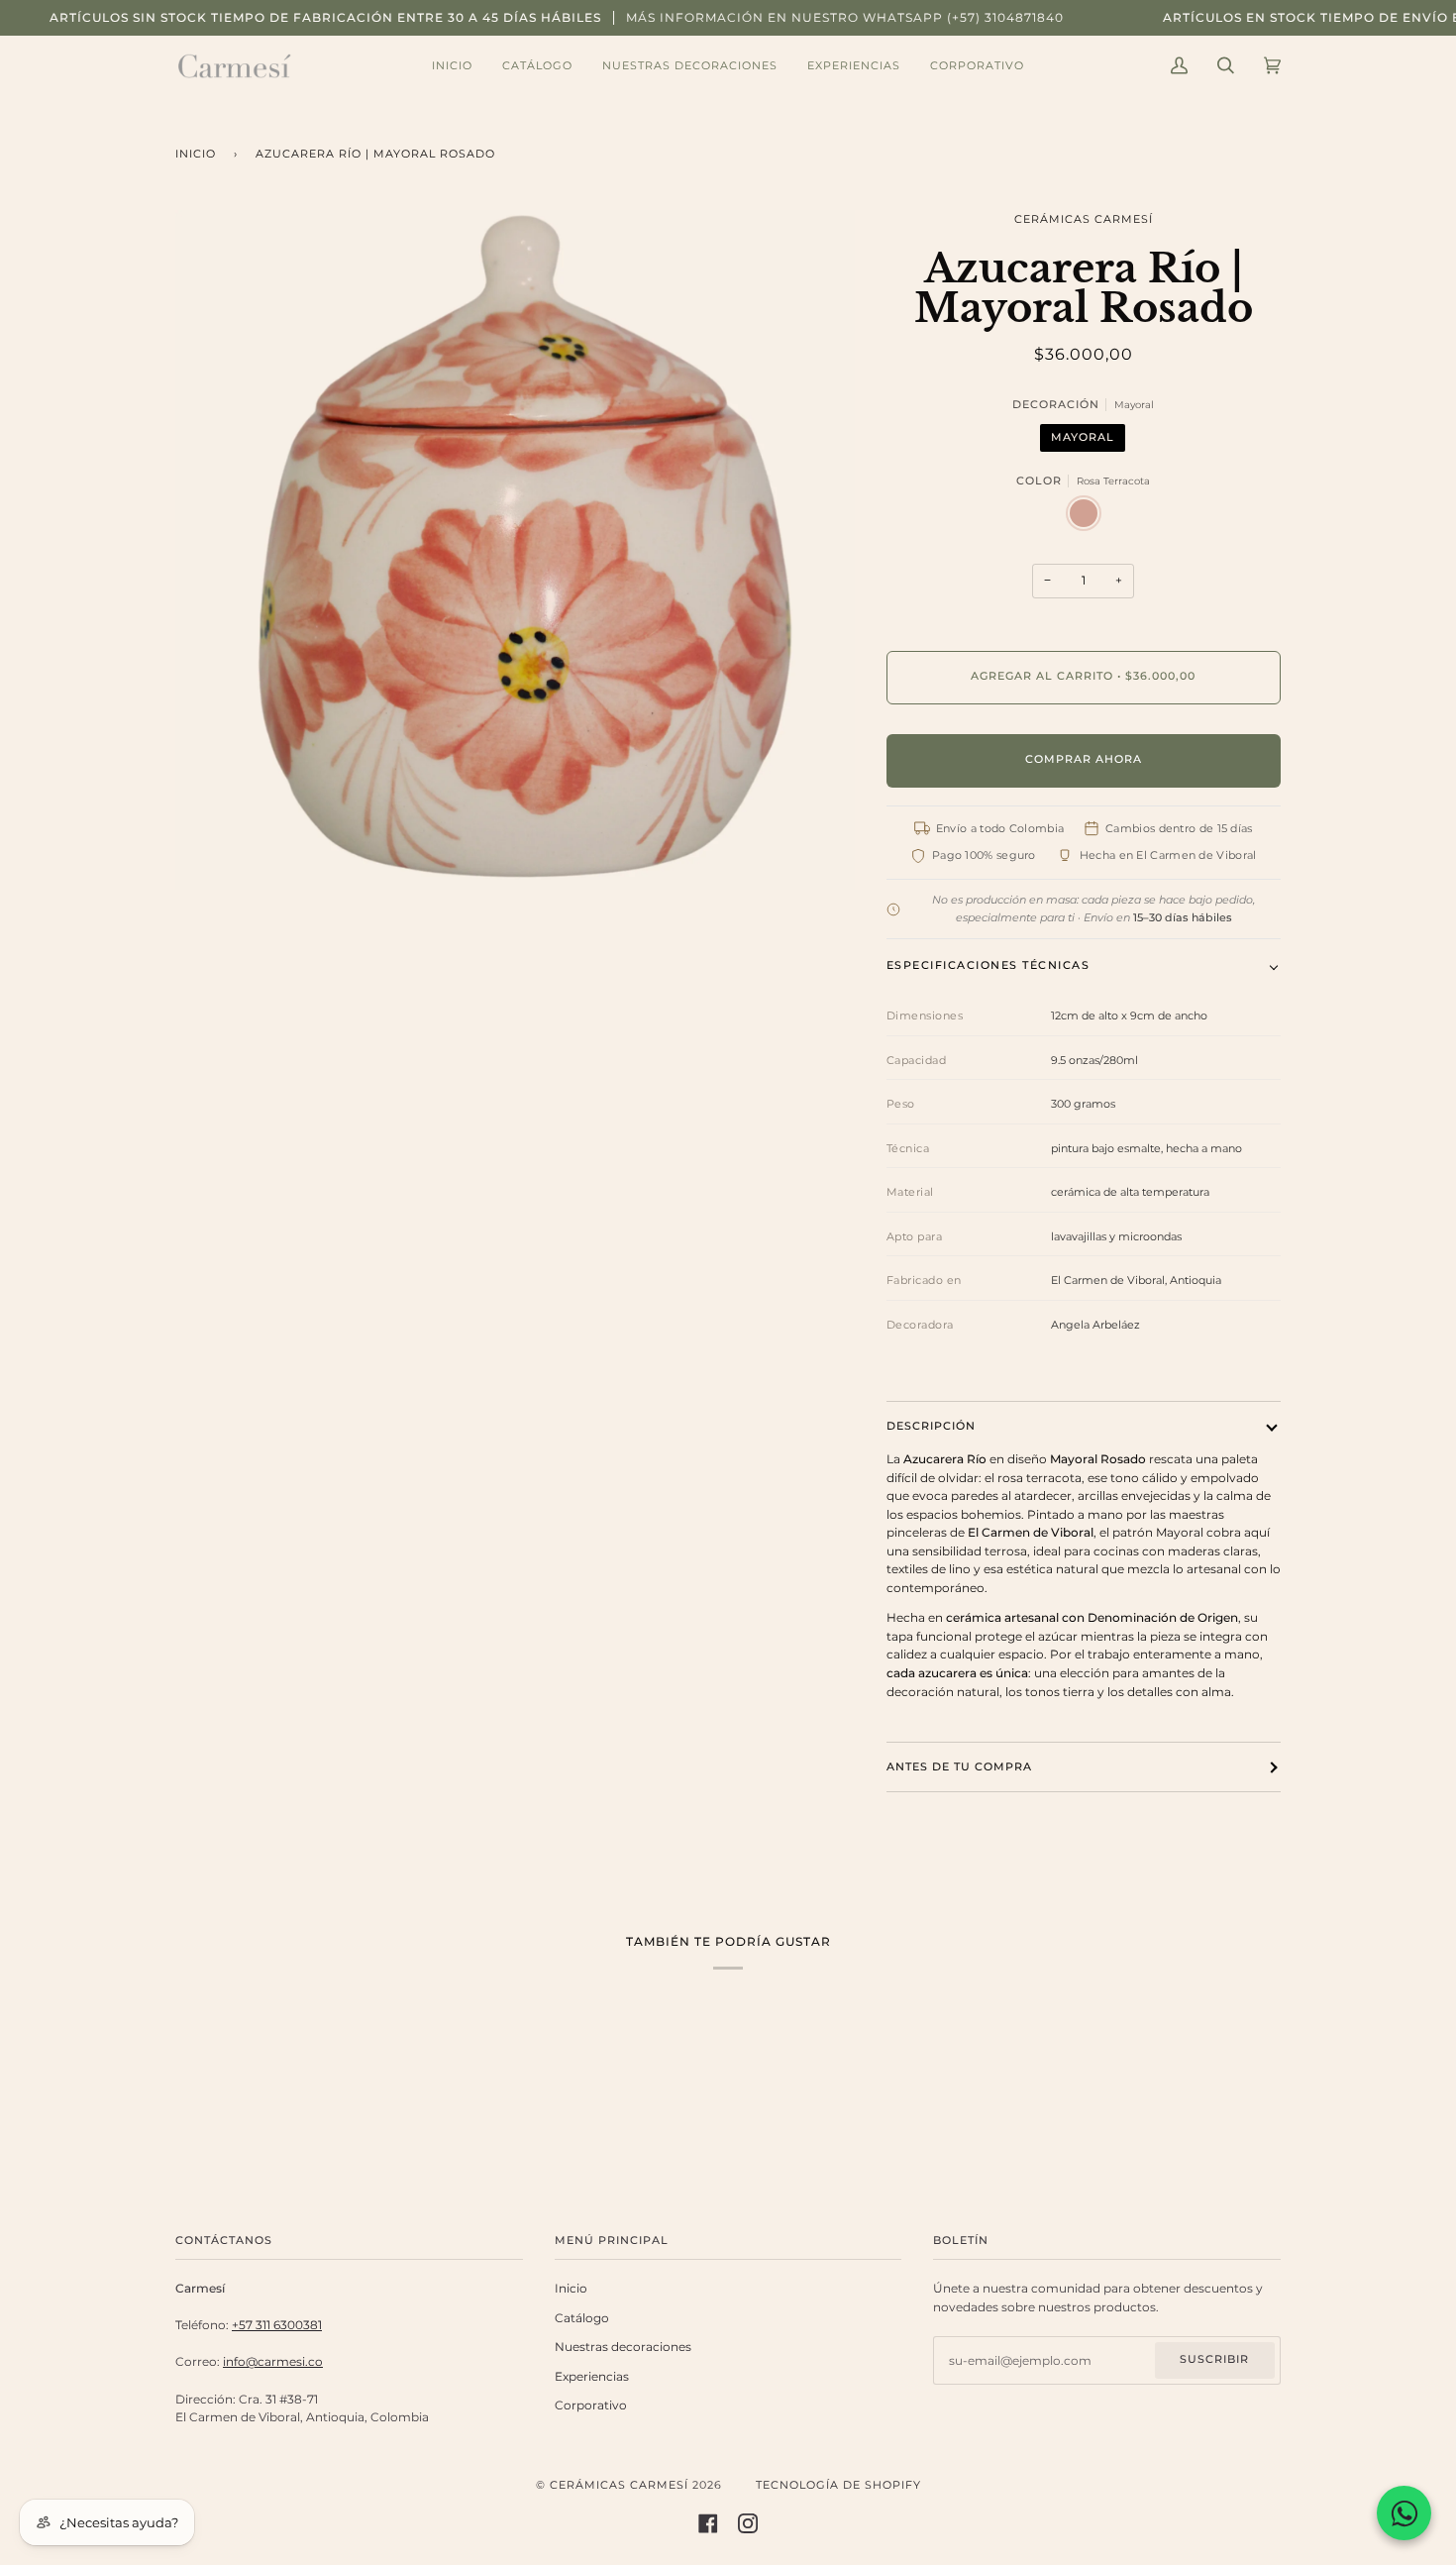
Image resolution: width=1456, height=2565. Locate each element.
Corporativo (591, 2405)
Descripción (931, 1426)
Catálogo (582, 2318)
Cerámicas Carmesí (1084, 219)
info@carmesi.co (273, 2362)
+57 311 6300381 (277, 2325)
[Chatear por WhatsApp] (1404, 2513)
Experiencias (592, 2377)
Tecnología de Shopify (838, 2485)
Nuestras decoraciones (623, 2347)
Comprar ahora (1084, 759)
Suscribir (1214, 2359)
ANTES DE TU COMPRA (959, 1767)
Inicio (196, 154)
